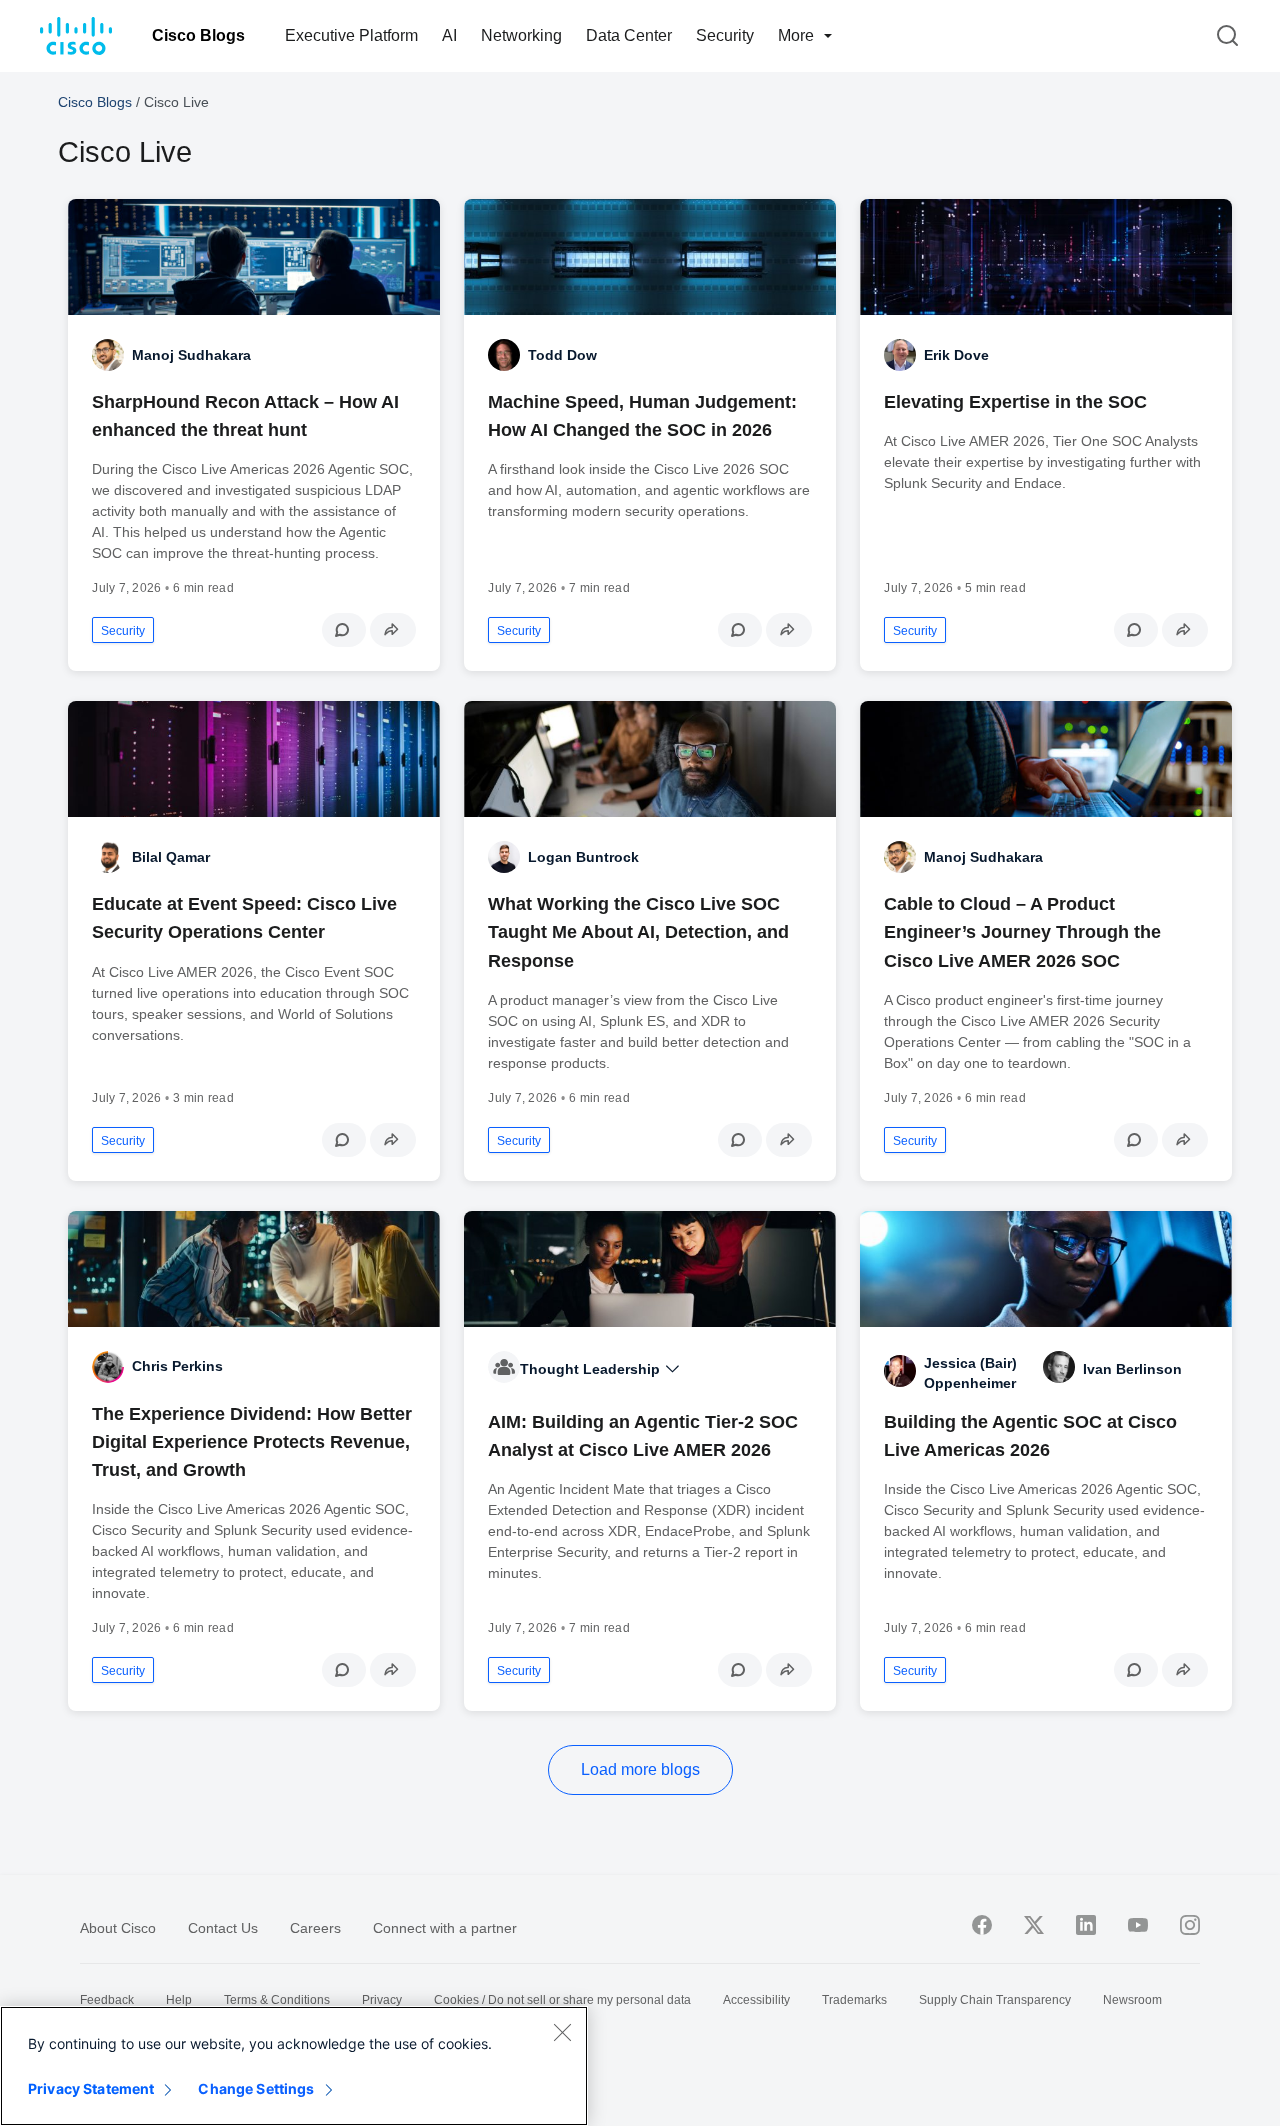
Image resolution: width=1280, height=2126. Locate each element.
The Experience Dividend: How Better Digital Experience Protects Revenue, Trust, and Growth (252, 1442)
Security (725, 35)
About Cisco (118, 1928)
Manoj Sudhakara (191, 355)
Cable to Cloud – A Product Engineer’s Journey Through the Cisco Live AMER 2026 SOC (1022, 932)
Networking (521, 35)
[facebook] (982, 1925)
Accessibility (756, 2000)
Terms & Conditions (277, 2000)
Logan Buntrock (583, 857)
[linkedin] (1086, 1925)
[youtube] (1138, 1925)
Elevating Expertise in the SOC (1015, 402)
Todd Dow (562, 355)
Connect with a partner (445, 1928)
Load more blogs (640, 1769)
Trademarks (854, 2000)
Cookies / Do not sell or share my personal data (562, 2000)
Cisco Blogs (198, 35)
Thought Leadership (592, 1369)
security (123, 631)
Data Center (629, 35)
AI (449, 35)
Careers (315, 1928)
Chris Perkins (177, 1366)
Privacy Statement (91, 2088)
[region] (294, 2066)
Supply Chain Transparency (995, 2000)
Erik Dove (956, 355)
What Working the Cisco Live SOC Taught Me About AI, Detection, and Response (638, 932)
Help (179, 2000)
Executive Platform (351, 35)
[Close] (562, 2032)
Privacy (382, 2000)
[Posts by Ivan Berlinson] (1059, 1367)
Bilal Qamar (171, 857)
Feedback (107, 2000)
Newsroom (1132, 2000)
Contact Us (223, 1928)
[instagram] (1190, 1925)
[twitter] (1034, 1925)
